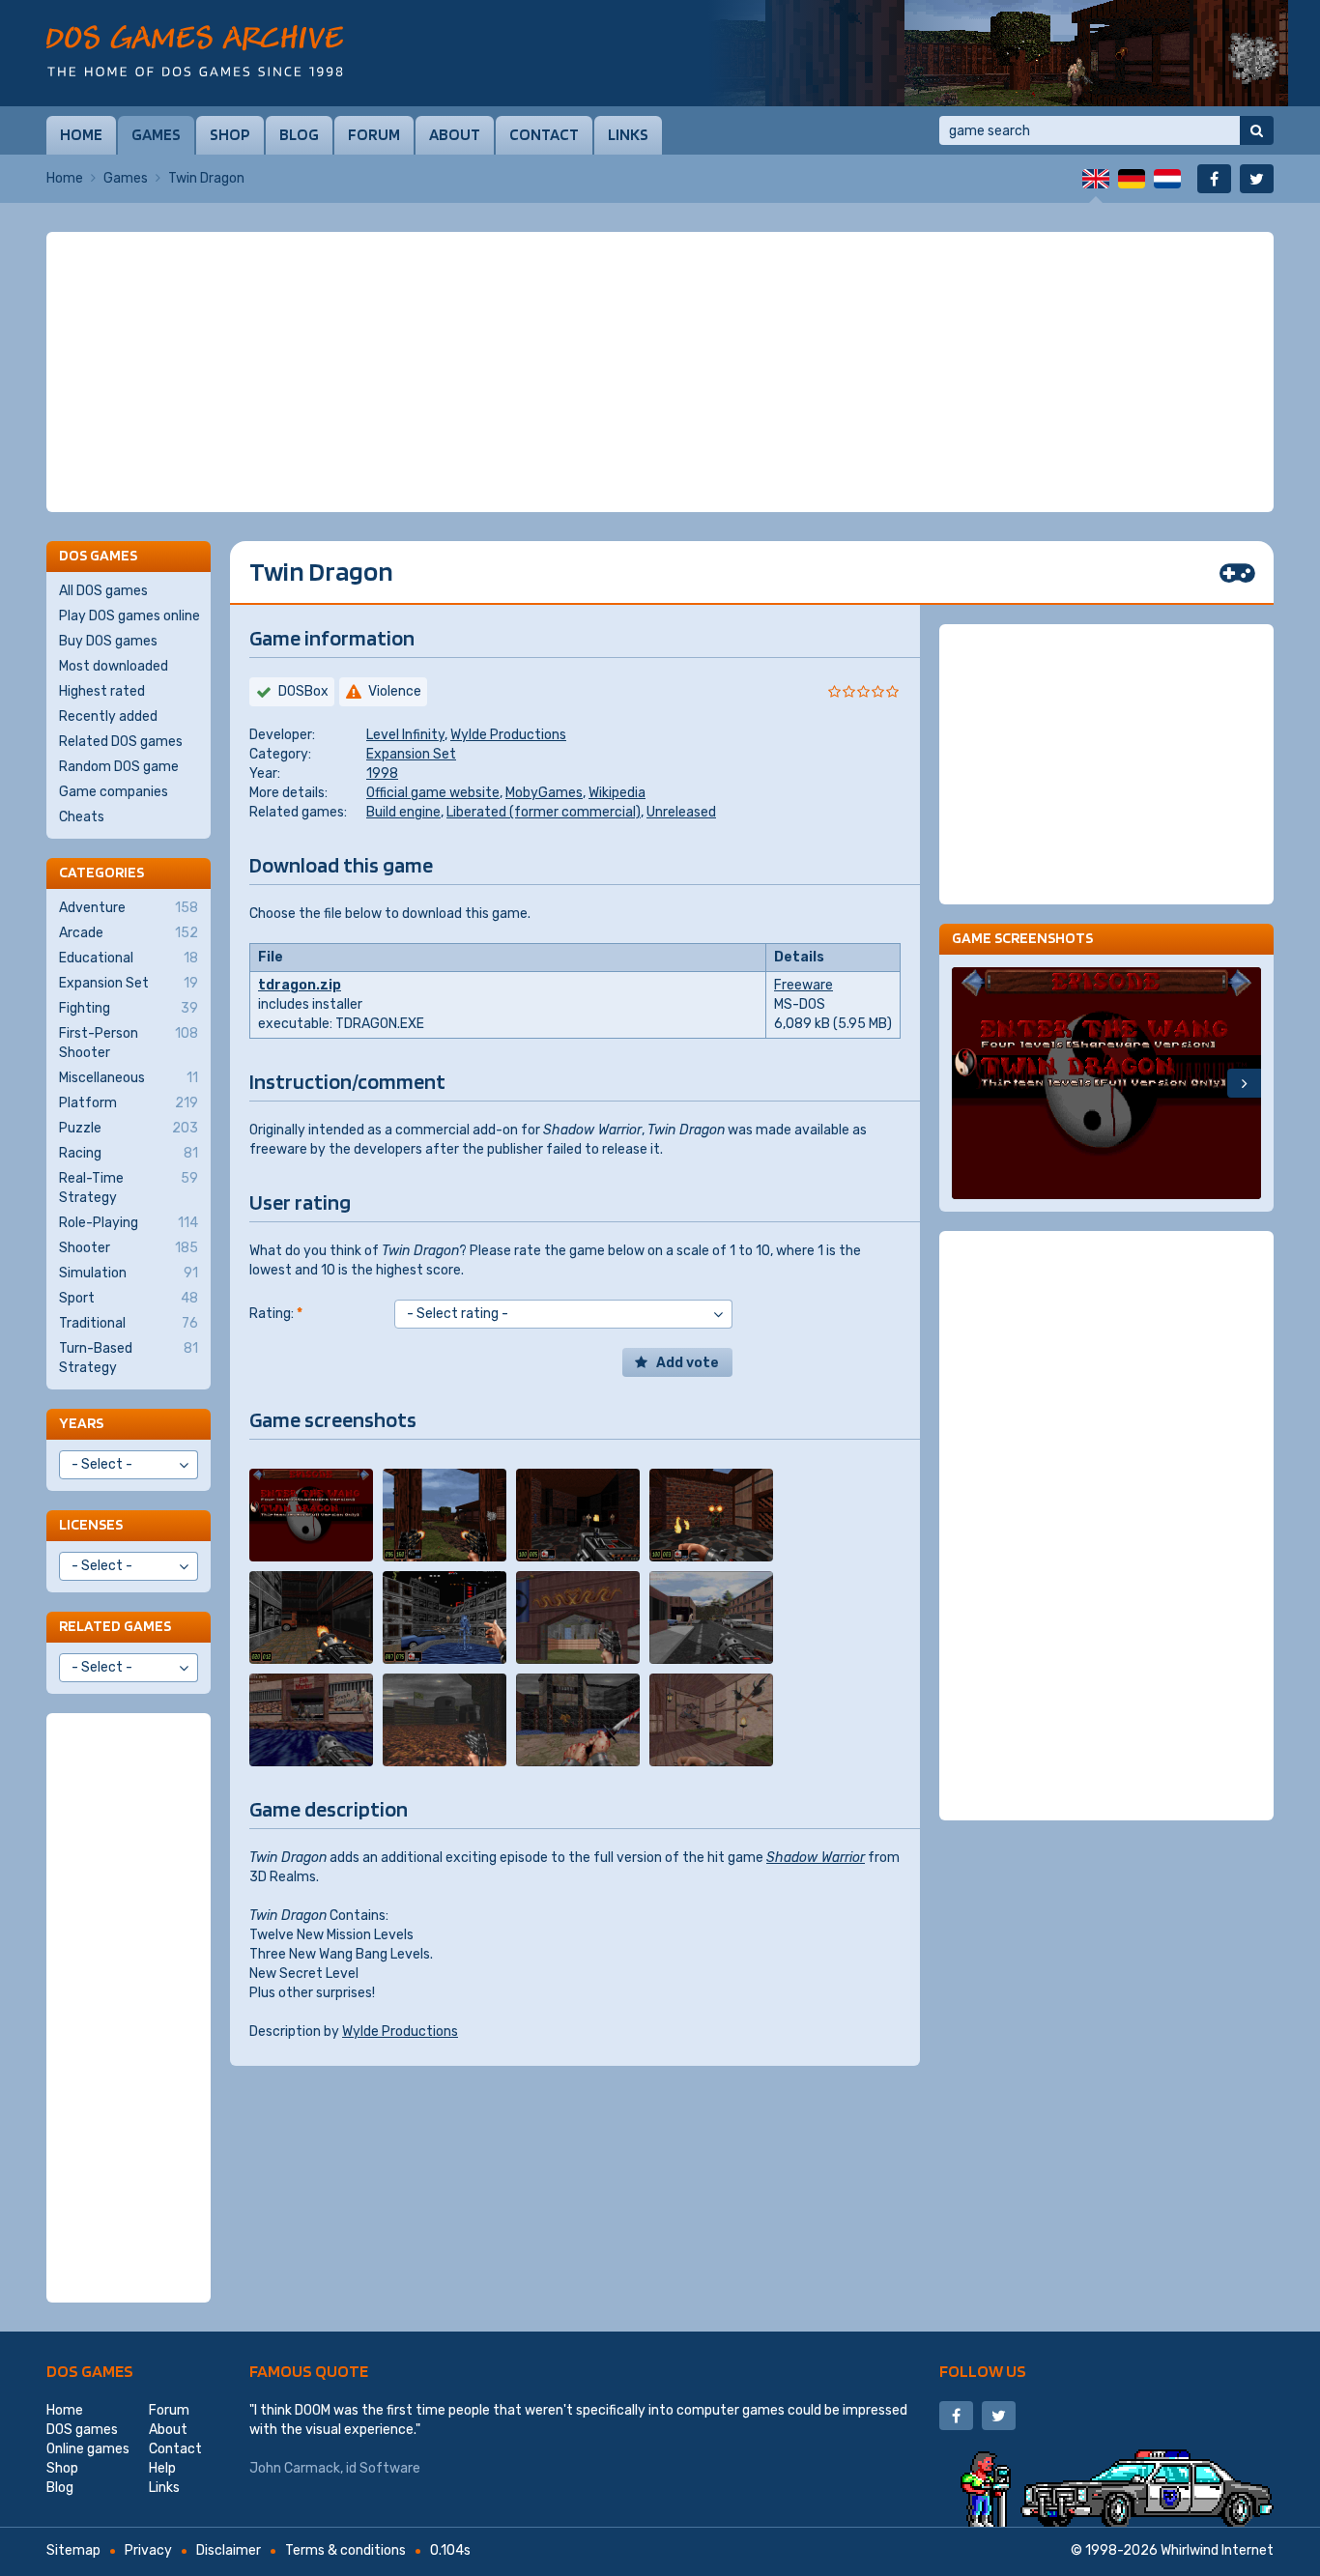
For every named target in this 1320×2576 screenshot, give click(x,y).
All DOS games (103, 591)
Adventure (129, 908)
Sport (129, 1298)
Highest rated (102, 691)
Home (81, 134)
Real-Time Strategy (129, 1188)
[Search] (1257, 130)
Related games (115, 1626)
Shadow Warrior (816, 1858)
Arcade (129, 933)
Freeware (803, 985)
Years (81, 1423)
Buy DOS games (108, 641)
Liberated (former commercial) (544, 812)
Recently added (108, 716)
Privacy (148, 2550)
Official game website (433, 793)
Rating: (276, 1314)
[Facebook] (1214, 179)
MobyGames (544, 793)
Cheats (82, 817)
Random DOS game (119, 767)
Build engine (403, 812)
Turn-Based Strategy (129, 1358)
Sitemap (73, 2550)
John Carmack (295, 2468)
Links (628, 134)
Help (162, 2468)
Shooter (129, 1248)
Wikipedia (617, 793)
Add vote (688, 1363)
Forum (374, 134)
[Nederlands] (1167, 179)
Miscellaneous (129, 1078)
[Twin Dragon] (311, 1515)
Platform (129, 1103)
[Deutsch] (1132, 179)
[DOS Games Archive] (195, 51)
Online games (88, 2449)
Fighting (129, 1008)
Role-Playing (129, 1223)
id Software (383, 2468)
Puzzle (129, 1128)
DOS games (90, 2371)
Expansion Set (411, 754)
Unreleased (681, 812)
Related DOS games (121, 742)
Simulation (129, 1273)
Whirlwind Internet (1217, 2550)
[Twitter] (1257, 179)
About (455, 134)
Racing (129, 1153)
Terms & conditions (345, 2550)
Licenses (91, 1524)
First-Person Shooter (129, 1043)
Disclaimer (229, 2550)
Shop (230, 134)
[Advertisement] (660, 372)
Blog (299, 134)
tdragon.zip (300, 985)
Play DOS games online (129, 616)
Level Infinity (405, 735)
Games (156, 134)
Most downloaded (114, 666)
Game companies (114, 792)
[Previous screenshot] (969, 1083)
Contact (544, 134)
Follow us (983, 2371)
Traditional (129, 1323)
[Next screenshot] (1244, 1083)
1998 (382, 773)
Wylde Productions (508, 735)
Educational (129, 958)
